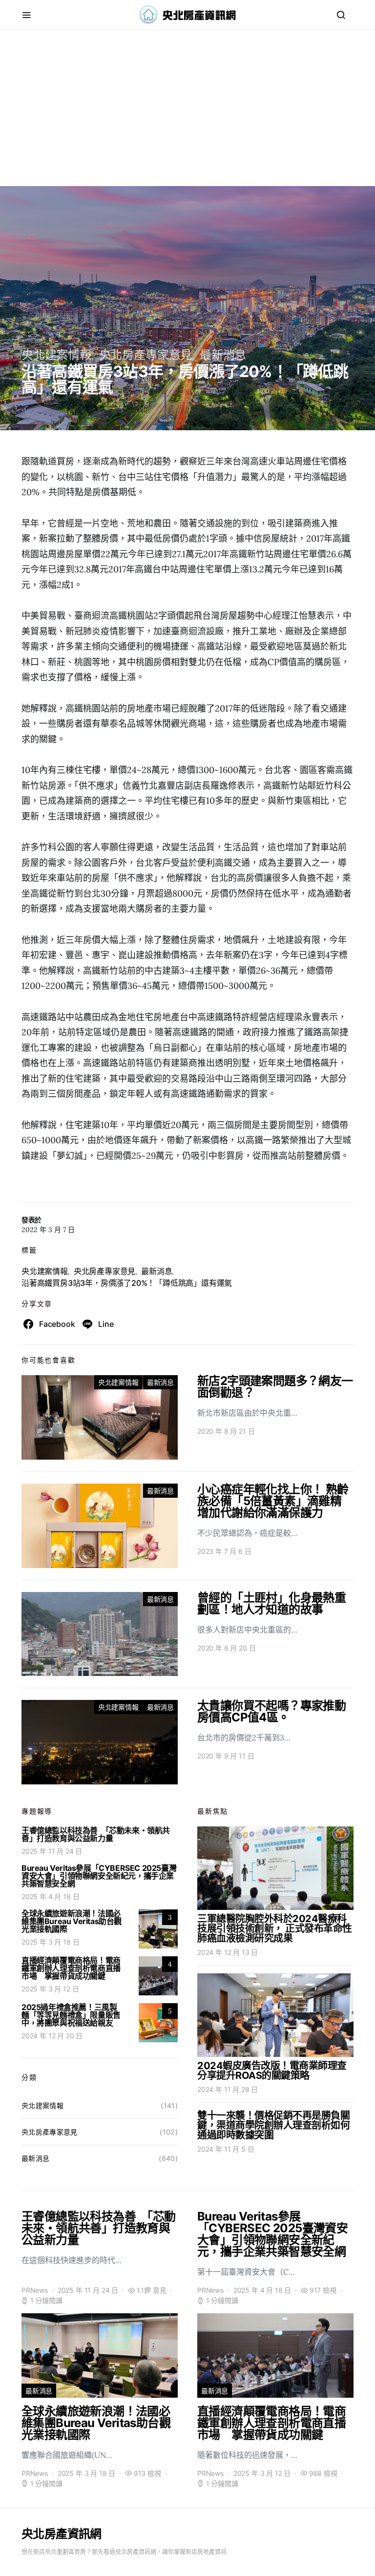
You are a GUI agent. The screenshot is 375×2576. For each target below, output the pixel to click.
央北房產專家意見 (146, 355)
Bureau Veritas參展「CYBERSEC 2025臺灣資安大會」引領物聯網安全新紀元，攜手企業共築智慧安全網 (99, 1876)
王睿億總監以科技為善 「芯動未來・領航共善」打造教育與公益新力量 (96, 1834)
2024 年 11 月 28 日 (228, 2089)
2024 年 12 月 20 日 (52, 2036)
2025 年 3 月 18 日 (50, 1942)
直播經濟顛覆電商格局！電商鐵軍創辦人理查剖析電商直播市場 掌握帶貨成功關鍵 (71, 1968)
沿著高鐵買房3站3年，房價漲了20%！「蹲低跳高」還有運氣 (127, 1283)
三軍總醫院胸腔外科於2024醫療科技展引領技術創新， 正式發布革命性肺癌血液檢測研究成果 (275, 1928)
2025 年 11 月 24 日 (52, 1851)
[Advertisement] (187, 118)
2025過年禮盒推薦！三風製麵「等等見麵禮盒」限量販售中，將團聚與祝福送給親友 (71, 2015)
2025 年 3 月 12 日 (50, 1989)
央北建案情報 (56, 355)
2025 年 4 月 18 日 (50, 1896)
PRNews (35, 2290)
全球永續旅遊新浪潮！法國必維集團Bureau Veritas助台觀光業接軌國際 (72, 1921)
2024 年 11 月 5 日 (226, 2149)
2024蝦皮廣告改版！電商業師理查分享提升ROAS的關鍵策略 (272, 2071)
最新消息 (223, 355)
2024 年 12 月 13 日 (228, 1952)
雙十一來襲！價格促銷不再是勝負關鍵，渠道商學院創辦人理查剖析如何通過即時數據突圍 (273, 2125)
